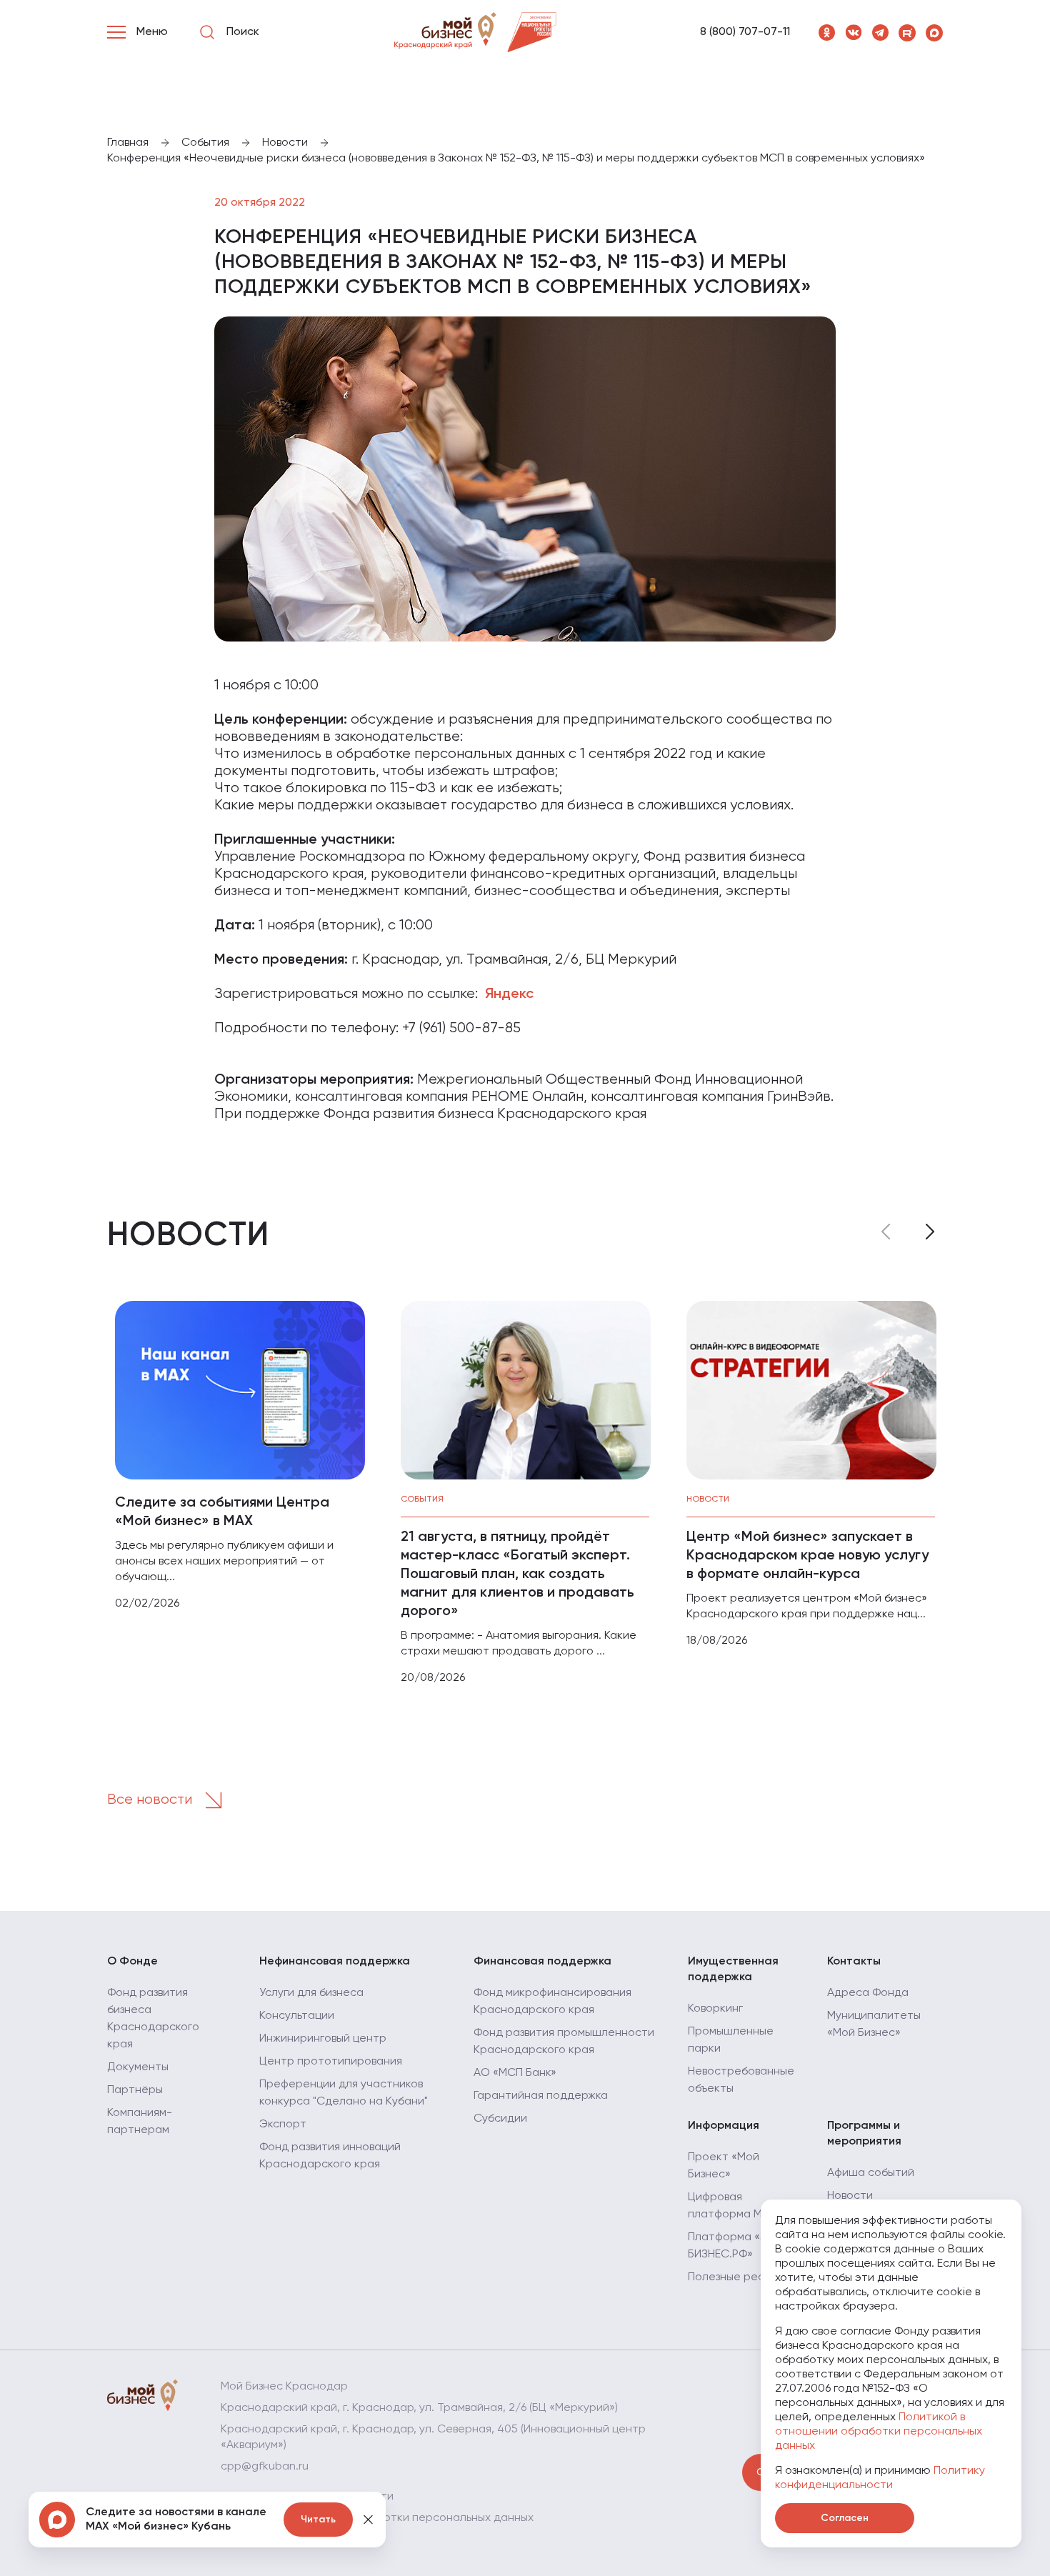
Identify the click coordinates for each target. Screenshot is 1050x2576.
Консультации (297, 2016)
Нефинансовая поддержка (335, 1962)
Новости (850, 2196)
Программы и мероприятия (864, 2134)
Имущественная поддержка (733, 1970)
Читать (318, 2520)
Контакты (854, 1962)
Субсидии (500, 2119)
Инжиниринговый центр (323, 2039)
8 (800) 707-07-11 (745, 32)
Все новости (151, 1800)
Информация (724, 2126)
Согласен (845, 2518)
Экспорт (283, 2125)
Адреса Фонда (868, 1993)
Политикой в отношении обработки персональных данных (879, 2432)
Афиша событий (871, 2173)
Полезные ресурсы (739, 2277)
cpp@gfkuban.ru (265, 2467)
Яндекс (509, 994)
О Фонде (132, 1962)
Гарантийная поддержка (541, 2096)
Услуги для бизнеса (311, 1993)
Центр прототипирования (331, 2062)
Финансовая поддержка (542, 1962)
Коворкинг (715, 2009)
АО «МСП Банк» (515, 2073)
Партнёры (135, 2090)
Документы (138, 2067)
